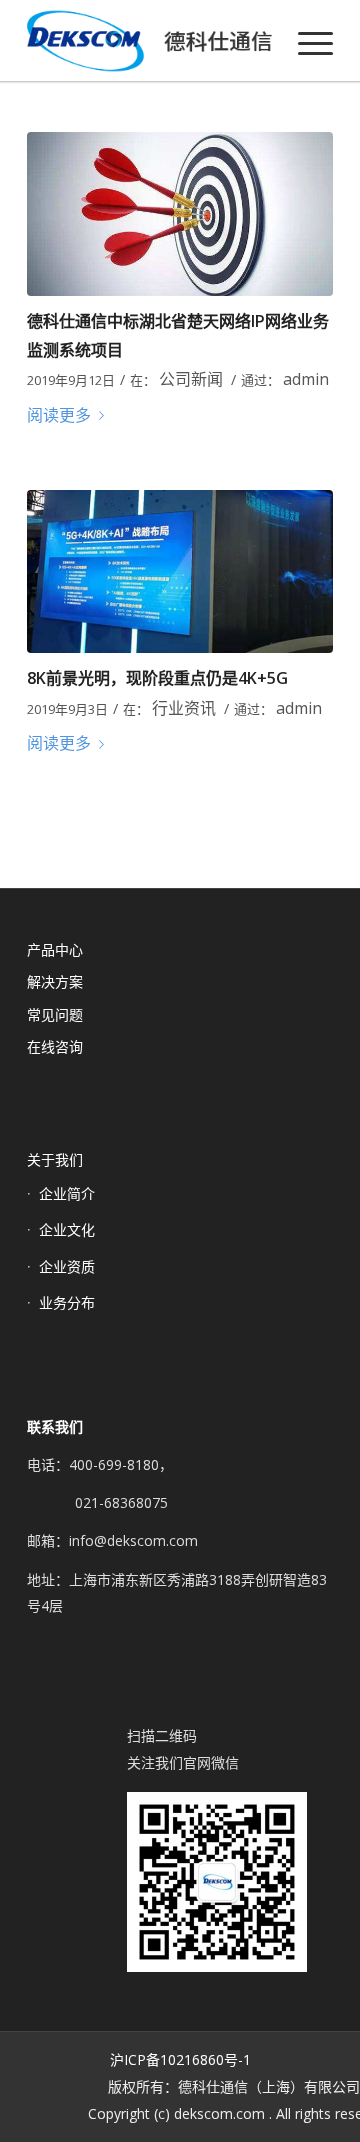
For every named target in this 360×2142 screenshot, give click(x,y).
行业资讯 (184, 708)
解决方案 (55, 981)
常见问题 (55, 1014)
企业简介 (67, 1193)
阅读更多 (59, 415)
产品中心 (55, 949)
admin (306, 379)
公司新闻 (191, 379)
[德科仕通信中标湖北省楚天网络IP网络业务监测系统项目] (180, 214)
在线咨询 (55, 1046)
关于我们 (55, 1159)
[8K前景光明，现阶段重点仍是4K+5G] (180, 572)
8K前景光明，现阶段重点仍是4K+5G (157, 678)
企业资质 (67, 1266)
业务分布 (67, 1302)
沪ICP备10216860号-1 (180, 2059)
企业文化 (67, 1229)
